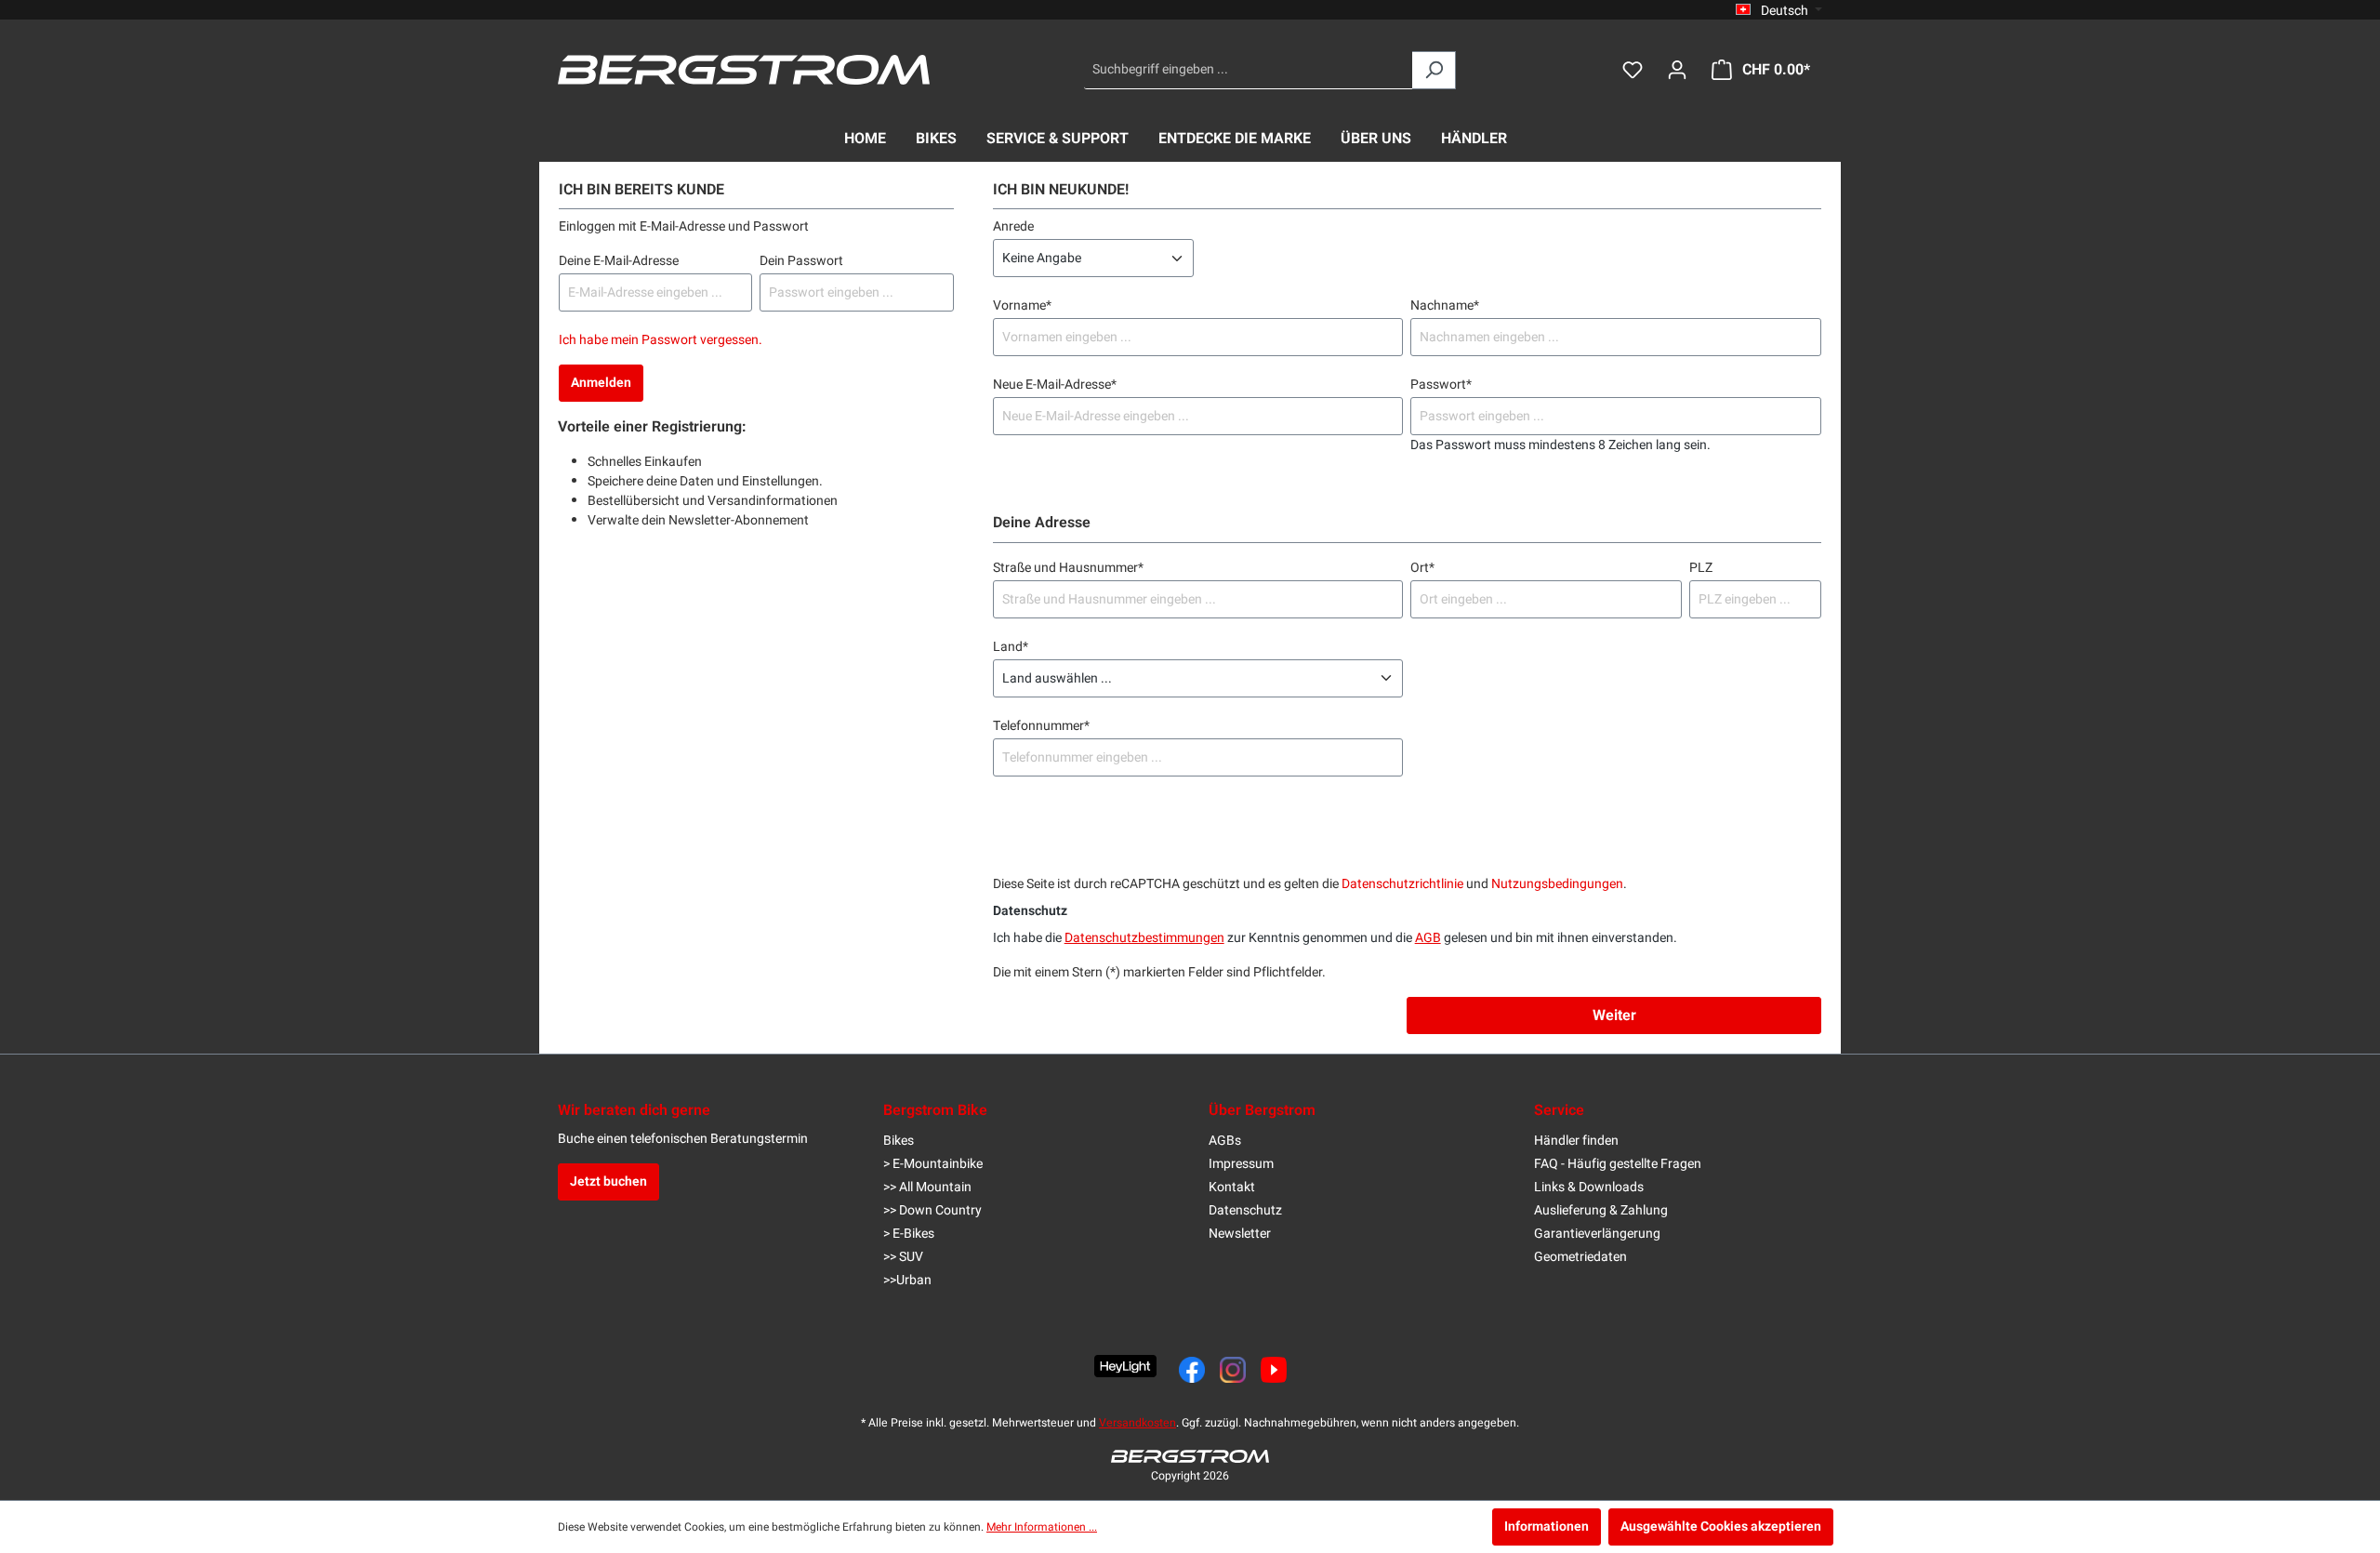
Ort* (1422, 568)
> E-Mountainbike (933, 1164)
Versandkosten (1137, 1423)
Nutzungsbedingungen (1557, 884)
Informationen (1547, 1526)
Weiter (1614, 1015)
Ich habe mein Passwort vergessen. (661, 340)
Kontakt (1232, 1187)
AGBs (1225, 1141)
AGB (1428, 938)
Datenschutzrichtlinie (1402, 884)
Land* (1011, 647)
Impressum (1241, 1164)
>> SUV (903, 1257)
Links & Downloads (1589, 1187)
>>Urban (907, 1280)
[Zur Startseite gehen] (744, 70)
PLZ (1701, 568)
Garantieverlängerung (1597, 1234)
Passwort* (1441, 385)
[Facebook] (1192, 1370)
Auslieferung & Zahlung (1601, 1210)
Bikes (899, 1141)
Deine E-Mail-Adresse (619, 261)
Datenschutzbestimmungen (1144, 938)
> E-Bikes (909, 1234)
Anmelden (601, 383)
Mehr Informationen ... (1042, 1527)
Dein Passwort (801, 261)
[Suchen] (1434, 70)
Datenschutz (1245, 1210)
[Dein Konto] (1677, 70)
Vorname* (1022, 305)
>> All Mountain (927, 1187)
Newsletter (1240, 1234)
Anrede (1013, 226)
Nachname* (1445, 305)
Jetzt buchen (608, 1181)
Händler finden (1576, 1141)
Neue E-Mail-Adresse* (1055, 385)
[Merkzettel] (1633, 70)
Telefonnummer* (1041, 726)
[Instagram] (1233, 1370)
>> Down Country (932, 1210)
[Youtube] (1274, 1370)
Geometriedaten (1580, 1257)
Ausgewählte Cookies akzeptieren (1721, 1526)
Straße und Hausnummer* (1068, 568)
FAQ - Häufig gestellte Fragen (1618, 1164)
